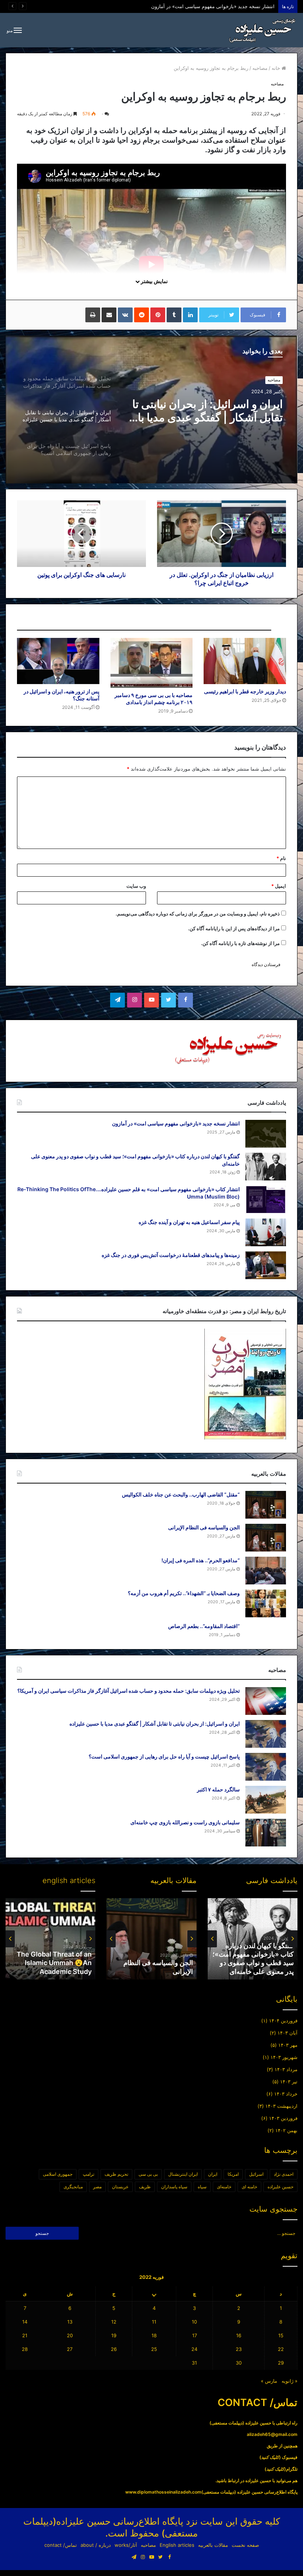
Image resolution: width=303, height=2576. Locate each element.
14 (25, 2322)
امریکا (233, 2174)
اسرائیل (256, 2174)
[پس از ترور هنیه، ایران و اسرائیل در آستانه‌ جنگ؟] (58, 661)
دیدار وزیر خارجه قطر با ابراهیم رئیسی (245, 691)
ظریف (145, 2187)
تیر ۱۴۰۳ (289, 2081)
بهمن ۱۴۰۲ (286, 2130)
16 (239, 2335)
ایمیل (279, 886)
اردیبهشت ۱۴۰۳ (281, 2106)
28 (25, 2349)
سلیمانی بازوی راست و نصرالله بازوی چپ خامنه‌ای (185, 1822)
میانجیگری (73, 2187)
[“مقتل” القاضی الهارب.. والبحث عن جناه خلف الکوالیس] (266, 1505)
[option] (151, 409)
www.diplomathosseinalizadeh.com (163, 2492)
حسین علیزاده (280, 2187)
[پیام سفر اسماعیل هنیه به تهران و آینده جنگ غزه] (266, 1232)
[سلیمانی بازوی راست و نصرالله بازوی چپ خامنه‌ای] (266, 1833)
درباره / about (96, 2545)
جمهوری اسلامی (58, 2174)
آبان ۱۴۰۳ (287, 2033)
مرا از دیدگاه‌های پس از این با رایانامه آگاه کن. (234, 928)
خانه (277, 68)
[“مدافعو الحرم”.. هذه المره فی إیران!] (266, 1571)
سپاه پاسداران (174, 2187)
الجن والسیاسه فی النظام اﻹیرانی (204, 1527)
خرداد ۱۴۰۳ (286, 2094)
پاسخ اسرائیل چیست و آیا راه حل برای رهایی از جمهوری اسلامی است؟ (208, 411)
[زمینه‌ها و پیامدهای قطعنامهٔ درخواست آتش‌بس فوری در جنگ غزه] (266, 1265)
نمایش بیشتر (154, 281)
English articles (177, 2545)
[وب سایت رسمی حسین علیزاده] (262, 30)
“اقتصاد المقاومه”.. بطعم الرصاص (204, 1626)
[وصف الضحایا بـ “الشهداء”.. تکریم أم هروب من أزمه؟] (266, 1603)
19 (114, 2335)
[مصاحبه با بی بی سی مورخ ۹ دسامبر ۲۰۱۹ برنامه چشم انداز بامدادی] (152, 663)
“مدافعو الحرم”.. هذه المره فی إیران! (201, 1560)
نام (281, 858)
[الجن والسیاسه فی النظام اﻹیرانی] (266, 1538)
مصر (97, 2187)
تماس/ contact (61, 2545)
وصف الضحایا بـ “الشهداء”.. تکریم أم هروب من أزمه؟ (184, 1593)
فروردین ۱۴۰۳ (283, 2118)
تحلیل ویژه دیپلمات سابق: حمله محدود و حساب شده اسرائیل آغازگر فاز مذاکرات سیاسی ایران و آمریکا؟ (168, 6)
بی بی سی (148, 2174)
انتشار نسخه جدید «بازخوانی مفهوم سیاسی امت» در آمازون (176, 1123)
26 (114, 2349)
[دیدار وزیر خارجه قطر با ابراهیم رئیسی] (245, 661)
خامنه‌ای (224, 2187)
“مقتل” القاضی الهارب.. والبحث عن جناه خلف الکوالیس (181, 1494)
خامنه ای (249, 2187)
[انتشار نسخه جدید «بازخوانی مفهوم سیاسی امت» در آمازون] (266, 1134)
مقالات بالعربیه (213, 2545)
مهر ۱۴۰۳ (288, 2045)
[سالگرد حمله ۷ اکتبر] (266, 1800)
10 (194, 2322)
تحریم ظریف (116, 2174)
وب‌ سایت (136, 886)
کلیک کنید (270, 2457)
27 (70, 2349)
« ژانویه (290, 2381)
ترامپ (88, 2174)
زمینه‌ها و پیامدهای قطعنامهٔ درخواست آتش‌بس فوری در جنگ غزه (171, 1255)
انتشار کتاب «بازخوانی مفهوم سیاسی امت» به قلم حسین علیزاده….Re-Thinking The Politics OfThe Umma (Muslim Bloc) (253, 1954)
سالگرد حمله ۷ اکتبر (218, 1789)
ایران (213, 2174)
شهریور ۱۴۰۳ (284, 2057)
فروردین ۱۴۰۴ (283, 2021)
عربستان (120, 2187)
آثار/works (126, 2545)
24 (194, 2349)
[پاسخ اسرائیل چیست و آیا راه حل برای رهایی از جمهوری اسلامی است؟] (266, 1767)
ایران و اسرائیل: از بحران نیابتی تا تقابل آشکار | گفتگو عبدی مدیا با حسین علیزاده (155, 1724)
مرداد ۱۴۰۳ (286, 2069)
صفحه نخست (245, 2545)
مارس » (269, 2381)
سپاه (202, 2187)
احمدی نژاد (284, 2174)
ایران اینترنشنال (183, 2174)
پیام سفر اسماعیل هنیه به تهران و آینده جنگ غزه (189, 1222)
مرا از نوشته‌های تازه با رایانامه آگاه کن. (240, 943)
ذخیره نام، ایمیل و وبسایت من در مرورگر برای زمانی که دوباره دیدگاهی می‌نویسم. (198, 914)
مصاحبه (260, 68)
